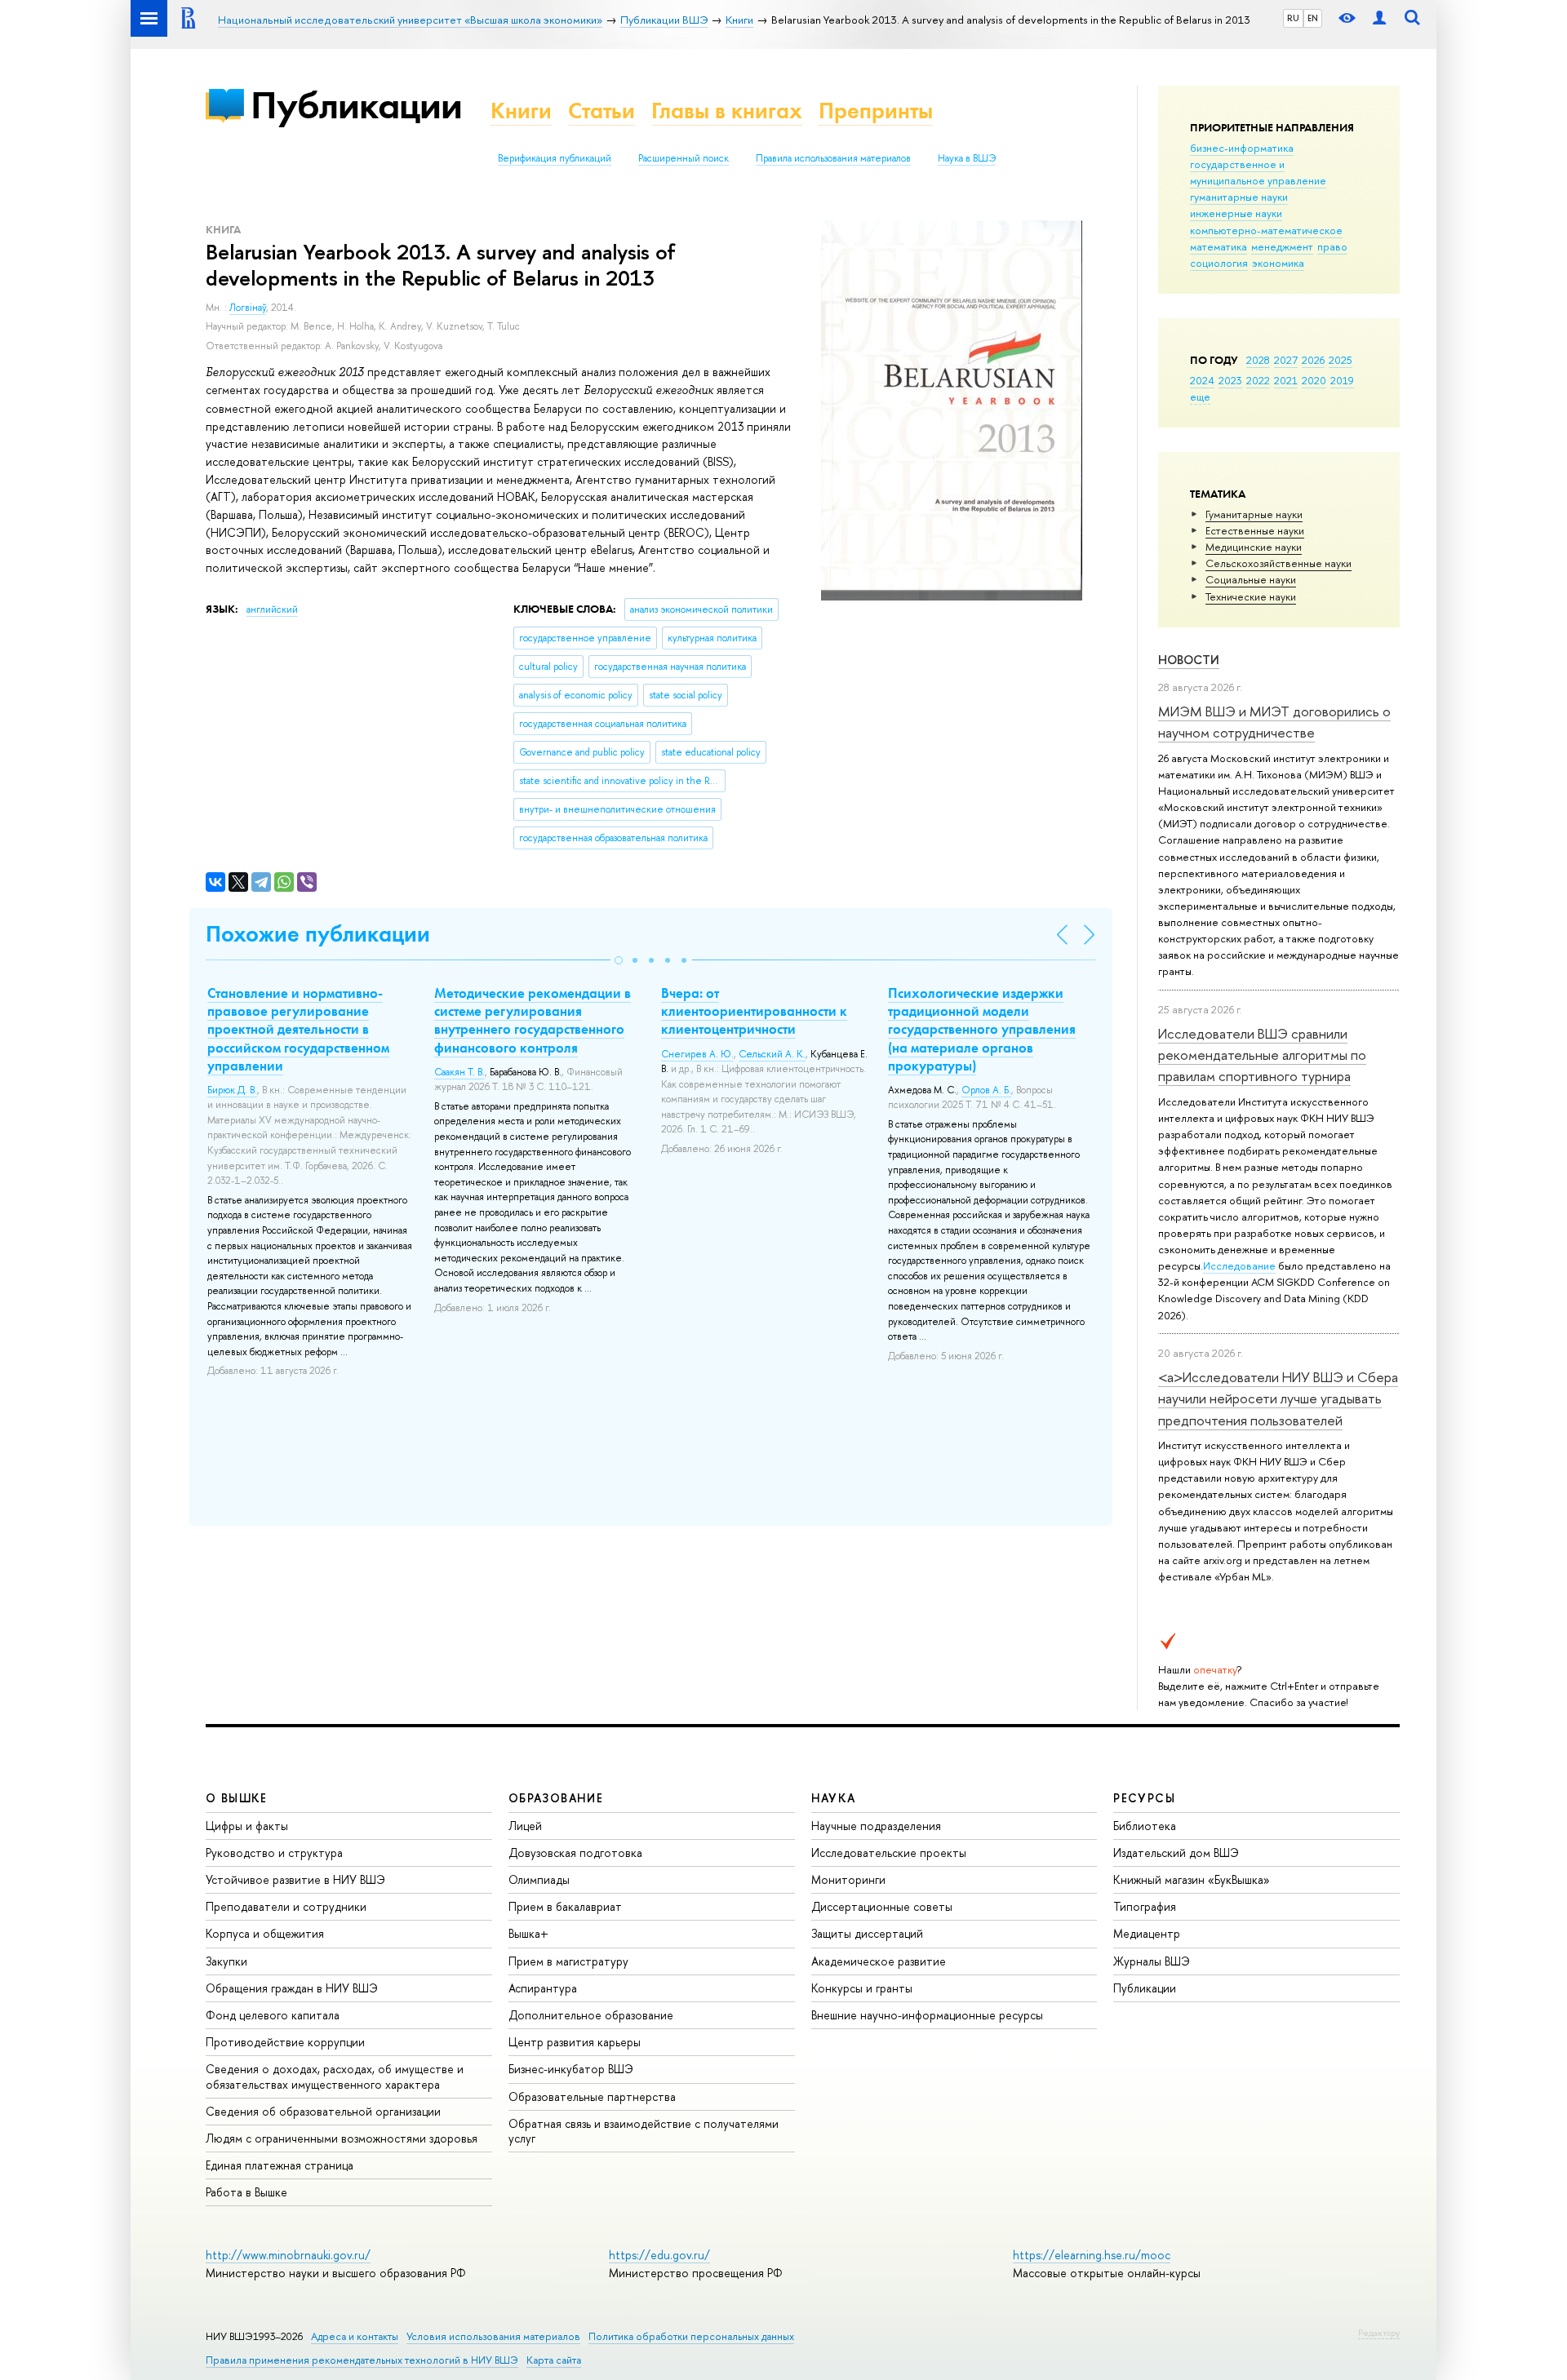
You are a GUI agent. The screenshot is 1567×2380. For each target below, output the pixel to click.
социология (1219, 263)
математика (1219, 246)
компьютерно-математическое (1266, 230)
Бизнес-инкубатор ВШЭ (571, 2069)
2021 (1286, 380)
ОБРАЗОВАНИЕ (556, 1798)
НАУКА (834, 1798)
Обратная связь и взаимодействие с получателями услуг (644, 2131)
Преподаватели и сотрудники (286, 1906)
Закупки (226, 1961)
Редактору (1379, 2333)
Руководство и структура (274, 1853)
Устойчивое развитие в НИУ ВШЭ (295, 1879)
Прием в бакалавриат (565, 1906)
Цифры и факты (247, 1826)
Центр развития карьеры (575, 2042)
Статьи (601, 111)
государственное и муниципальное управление (1258, 172)
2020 (1314, 380)
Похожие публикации (318, 934)
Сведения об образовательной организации (323, 2111)
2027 (1286, 360)
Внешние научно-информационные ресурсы (927, 2015)
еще (1200, 397)
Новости (1189, 660)
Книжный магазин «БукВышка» (1192, 1879)
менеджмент (1282, 246)
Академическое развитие (879, 1961)
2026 (1313, 360)
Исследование (1239, 1265)
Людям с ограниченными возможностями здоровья (342, 2138)
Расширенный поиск (684, 158)
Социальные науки (1251, 579)
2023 (1230, 380)
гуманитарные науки (1239, 197)
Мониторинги (848, 1879)
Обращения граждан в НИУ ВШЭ (292, 1988)
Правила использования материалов (833, 158)
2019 (1342, 380)
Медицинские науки (1254, 547)
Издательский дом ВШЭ (1176, 1853)
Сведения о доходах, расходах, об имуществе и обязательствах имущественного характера (335, 2076)
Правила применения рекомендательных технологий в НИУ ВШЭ (362, 2360)
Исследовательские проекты (889, 1853)
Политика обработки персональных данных (691, 2336)
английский (272, 609)
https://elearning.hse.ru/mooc (1092, 2255)
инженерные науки (1236, 213)
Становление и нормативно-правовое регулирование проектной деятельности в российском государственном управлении (298, 1029)
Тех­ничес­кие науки (1251, 596)
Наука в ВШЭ (967, 158)
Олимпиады (539, 1879)
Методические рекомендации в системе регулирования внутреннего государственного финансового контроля (533, 1020)
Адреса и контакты (355, 2336)
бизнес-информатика (1242, 148)
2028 (1258, 360)
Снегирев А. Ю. (697, 1054)
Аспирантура (543, 1988)
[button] (619, 960)
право (1332, 246)
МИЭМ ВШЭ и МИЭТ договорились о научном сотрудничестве (1274, 722)
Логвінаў (248, 308)
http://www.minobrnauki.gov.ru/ (288, 2255)
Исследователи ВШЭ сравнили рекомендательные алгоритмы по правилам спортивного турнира (1262, 1055)
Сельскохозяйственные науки (1278, 563)
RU (1293, 18)
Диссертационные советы (882, 1906)
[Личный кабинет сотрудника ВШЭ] (1379, 18)
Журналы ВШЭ (1152, 1961)
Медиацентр (1147, 1933)
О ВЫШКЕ (237, 1798)
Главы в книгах (727, 111)
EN (1313, 18)
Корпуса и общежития (265, 1933)
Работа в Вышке (246, 2192)
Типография (1145, 1906)
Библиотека (1145, 1826)
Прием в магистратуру (568, 1961)
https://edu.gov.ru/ (659, 2255)
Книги (521, 111)
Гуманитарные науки (1254, 514)
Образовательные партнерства (592, 2096)
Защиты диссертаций (867, 1933)
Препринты (876, 111)
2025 (1341, 360)
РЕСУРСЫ (1144, 1798)
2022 (1258, 380)
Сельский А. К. (772, 1054)
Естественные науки (1255, 530)
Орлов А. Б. (986, 1090)
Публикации (356, 105)
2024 (1202, 380)
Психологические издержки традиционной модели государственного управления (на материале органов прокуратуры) (982, 1029)
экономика (1278, 263)
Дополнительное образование (591, 2015)
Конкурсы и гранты (862, 1988)
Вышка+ (528, 1933)
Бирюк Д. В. (232, 1090)
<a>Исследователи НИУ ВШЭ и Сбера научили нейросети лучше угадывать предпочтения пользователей (1278, 1398)
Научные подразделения (876, 1826)
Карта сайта (554, 2360)
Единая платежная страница (280, 2165)
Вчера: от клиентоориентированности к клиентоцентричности (754, 1011)
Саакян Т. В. (459, 1072)
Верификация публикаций (555, 158)
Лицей (525, 1826)
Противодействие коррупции (285, 2042)
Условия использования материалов (493, 2336)
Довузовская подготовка (575, 1853)
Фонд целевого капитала (273, 2015)
